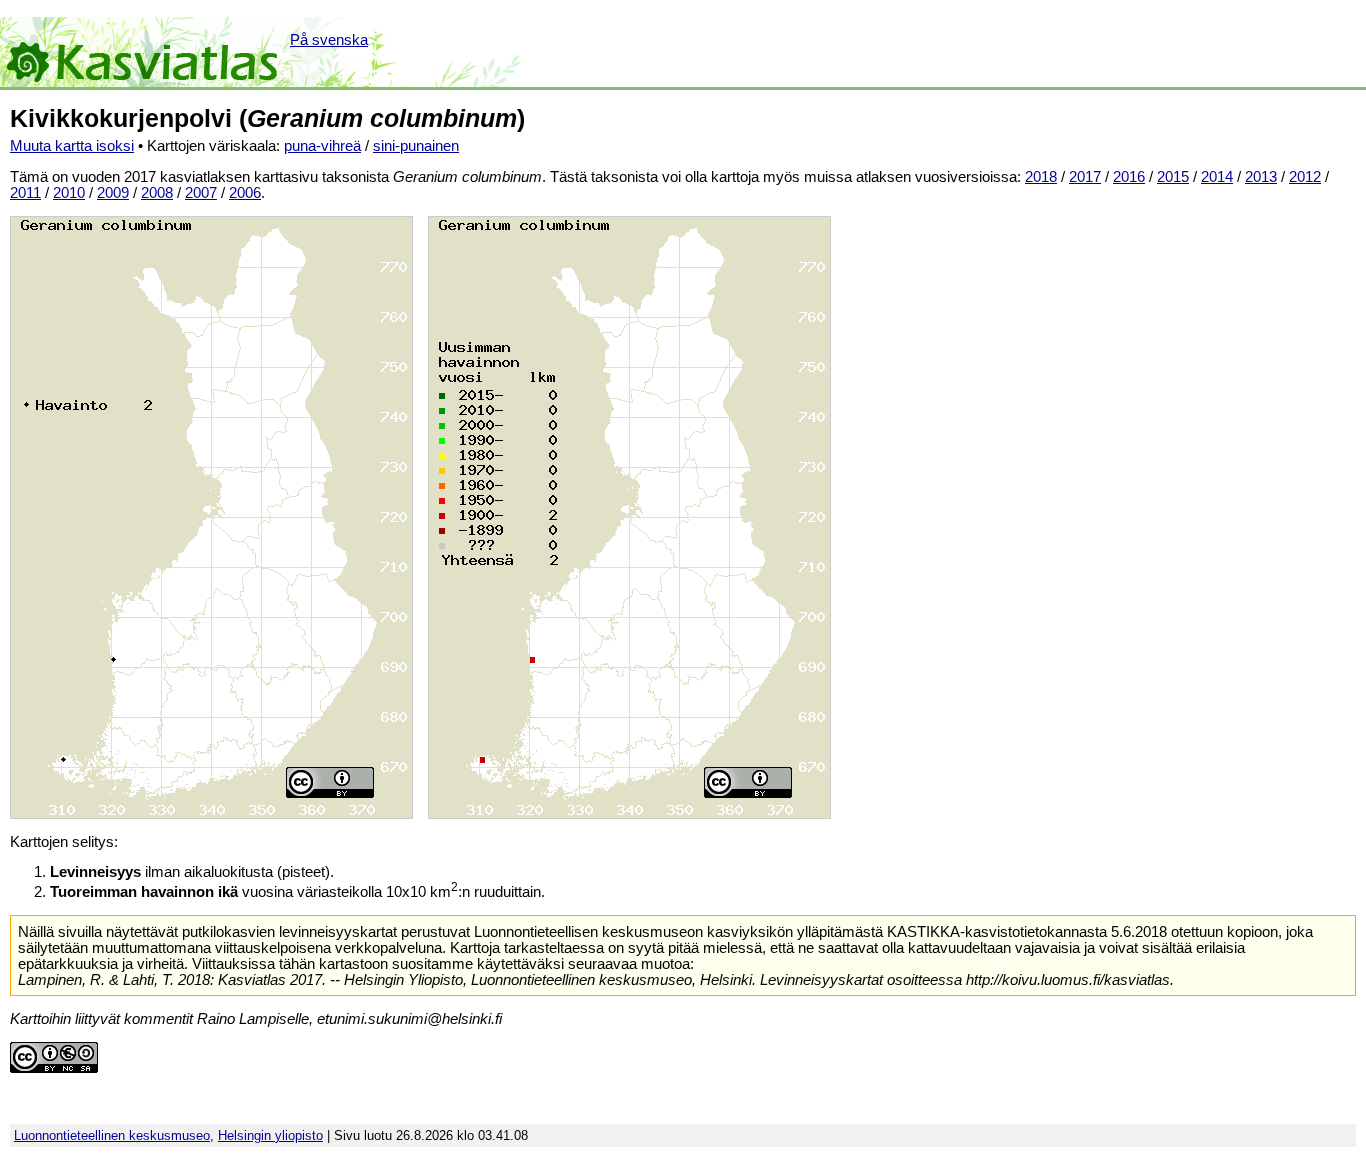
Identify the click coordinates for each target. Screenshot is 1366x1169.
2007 (201, 193)
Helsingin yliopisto (270, 1135)
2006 (245, 193)
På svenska (329, 40)
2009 (113, 193)
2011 (25, 193)
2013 (1261, 177)
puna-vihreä (322, 146)
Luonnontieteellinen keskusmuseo (112, 1135)
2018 (1041, 177)
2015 (1173, 177)
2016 (1129, 177)
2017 (1085, 177)
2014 (1217, 177)
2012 (1305, 177)
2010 (69, 193)
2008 (157, 193)
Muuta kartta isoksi (72, 146)
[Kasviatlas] (143, 52)
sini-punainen (416, 146)
